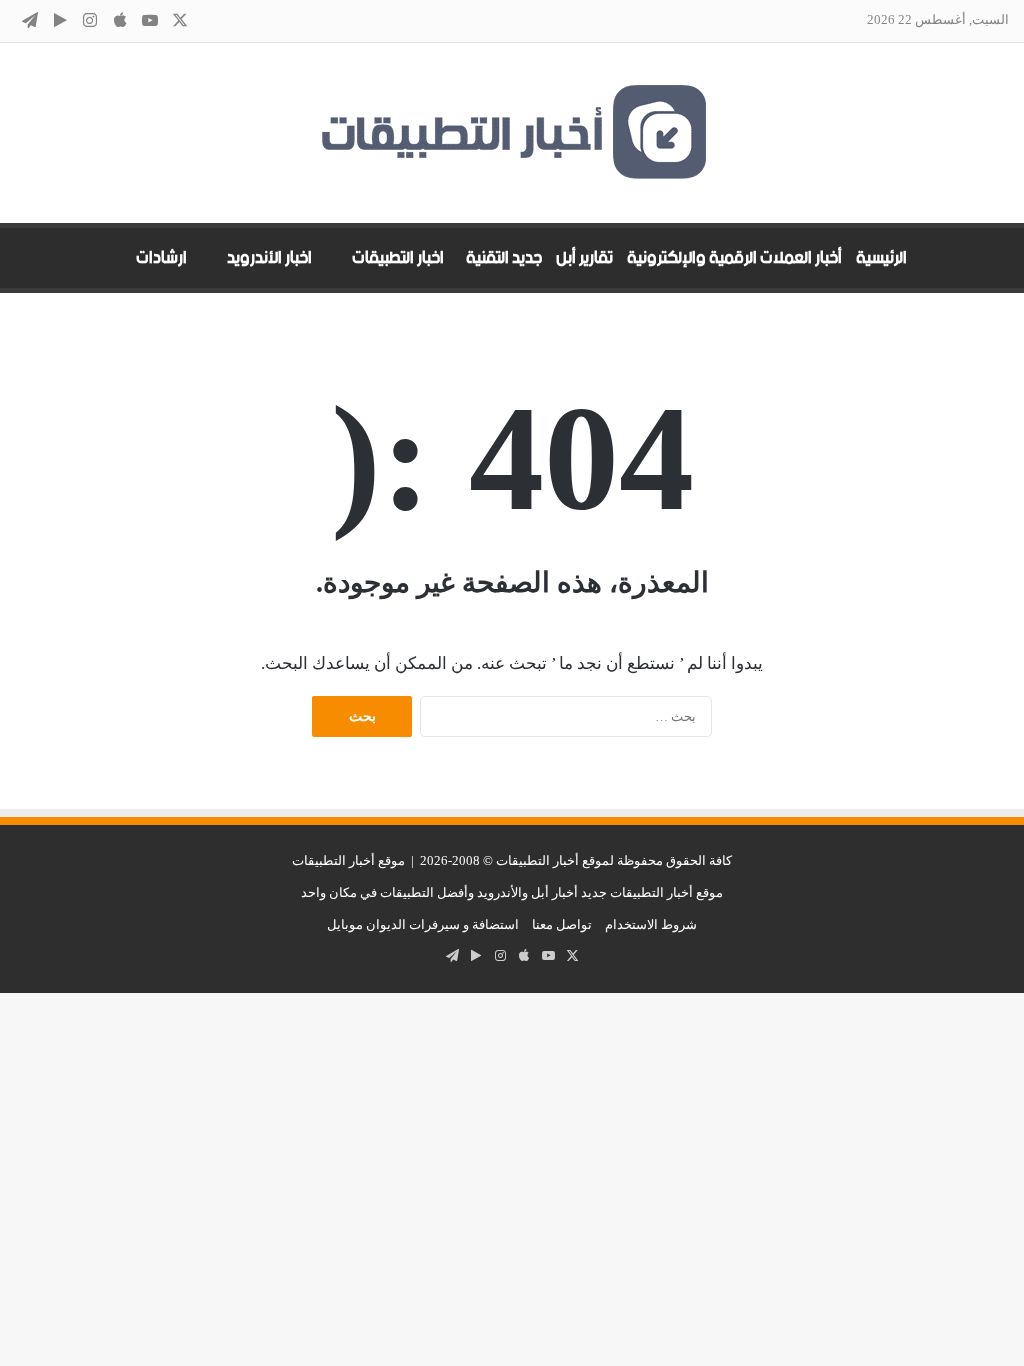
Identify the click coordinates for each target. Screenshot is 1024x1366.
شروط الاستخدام (651, 924)
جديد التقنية (504, 258)
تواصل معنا (562, 924)
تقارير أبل (584, 258)
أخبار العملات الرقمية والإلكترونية (734, 258)
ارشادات (161, 258)
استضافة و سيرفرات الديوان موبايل (423, 924)
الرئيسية (881, 258)
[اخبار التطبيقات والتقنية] (512, 133)
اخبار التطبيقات (398, 258)
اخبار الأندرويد (269, 258)
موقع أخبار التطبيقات (348, 860)
